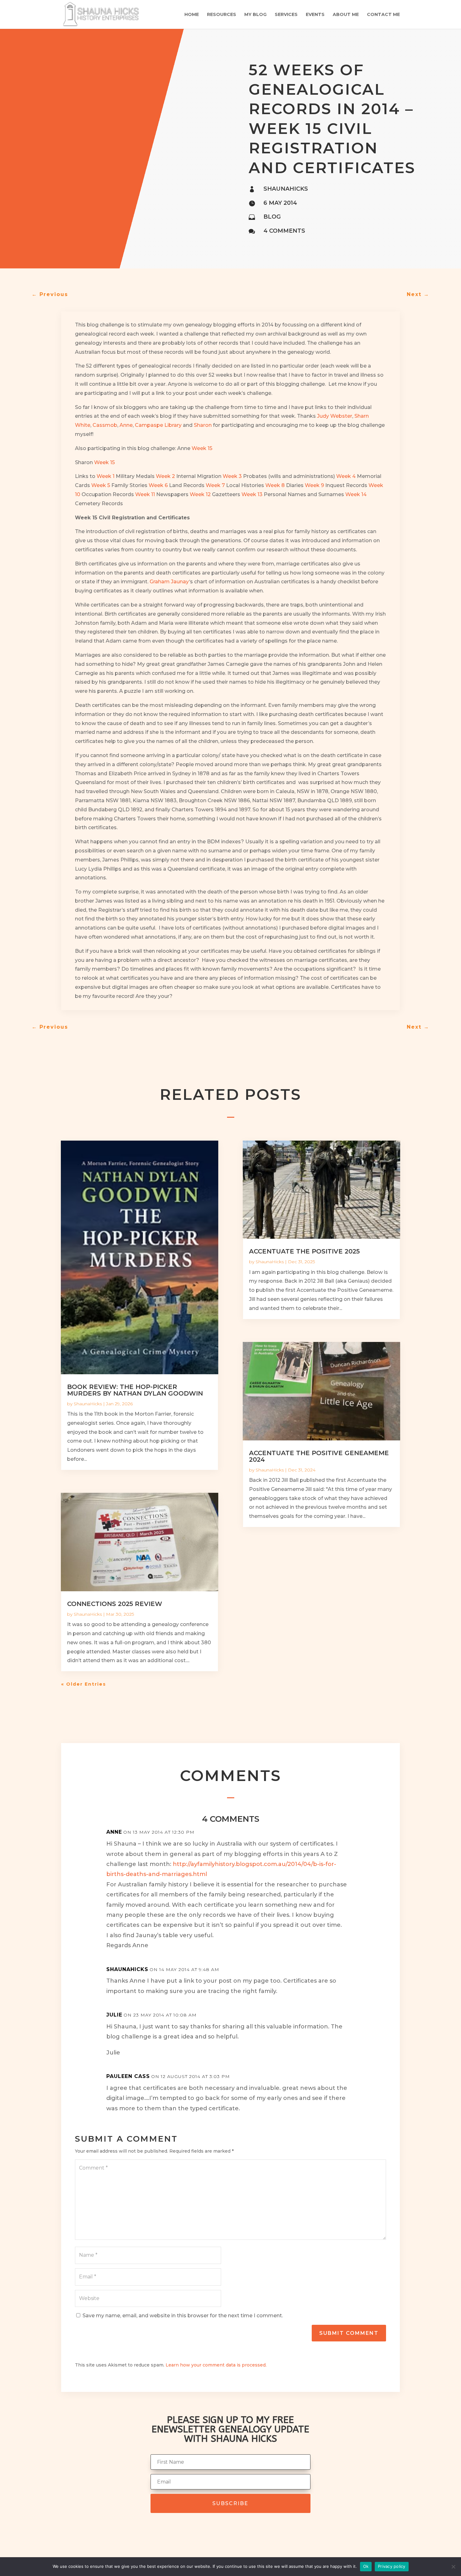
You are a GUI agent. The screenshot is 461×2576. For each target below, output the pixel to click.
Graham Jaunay (169, 582)
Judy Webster (335, 416)
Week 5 (101, 485)
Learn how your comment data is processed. (216, 2365)
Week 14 (356, 494)
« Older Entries (84, 1684)
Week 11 (145, 494)
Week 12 (200, 494)
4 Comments (284, 231)
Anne (126, 425)
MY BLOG (255, 15)
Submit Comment (349, 2333)
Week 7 (215, 485)
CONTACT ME (383, 15)
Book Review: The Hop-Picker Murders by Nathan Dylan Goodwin (135, 1390)
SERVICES (286, 15)
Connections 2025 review (115, 1604)
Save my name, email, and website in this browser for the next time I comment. (183, 2316)
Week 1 (106, 476)
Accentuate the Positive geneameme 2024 (319, 1456)
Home (192, 15)
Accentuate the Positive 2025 (304, 1251)
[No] (453, 2567)
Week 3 (232, 476)
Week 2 (165, 476)
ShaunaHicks (88, 1404)
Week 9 (314, 485)
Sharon (203, 425)
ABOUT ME (346, 15)
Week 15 (202, 448)
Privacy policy (392, 2566)
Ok (366, 2566)
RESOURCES (222, 15)
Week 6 (158, 485)
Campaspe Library (158, 425)
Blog (272, 217)
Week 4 (346, 476)
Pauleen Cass (128, 2076)
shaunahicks (286, 189)
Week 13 (252, 494)
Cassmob (105, 425)
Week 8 (275, 485)
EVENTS (315, 15)
